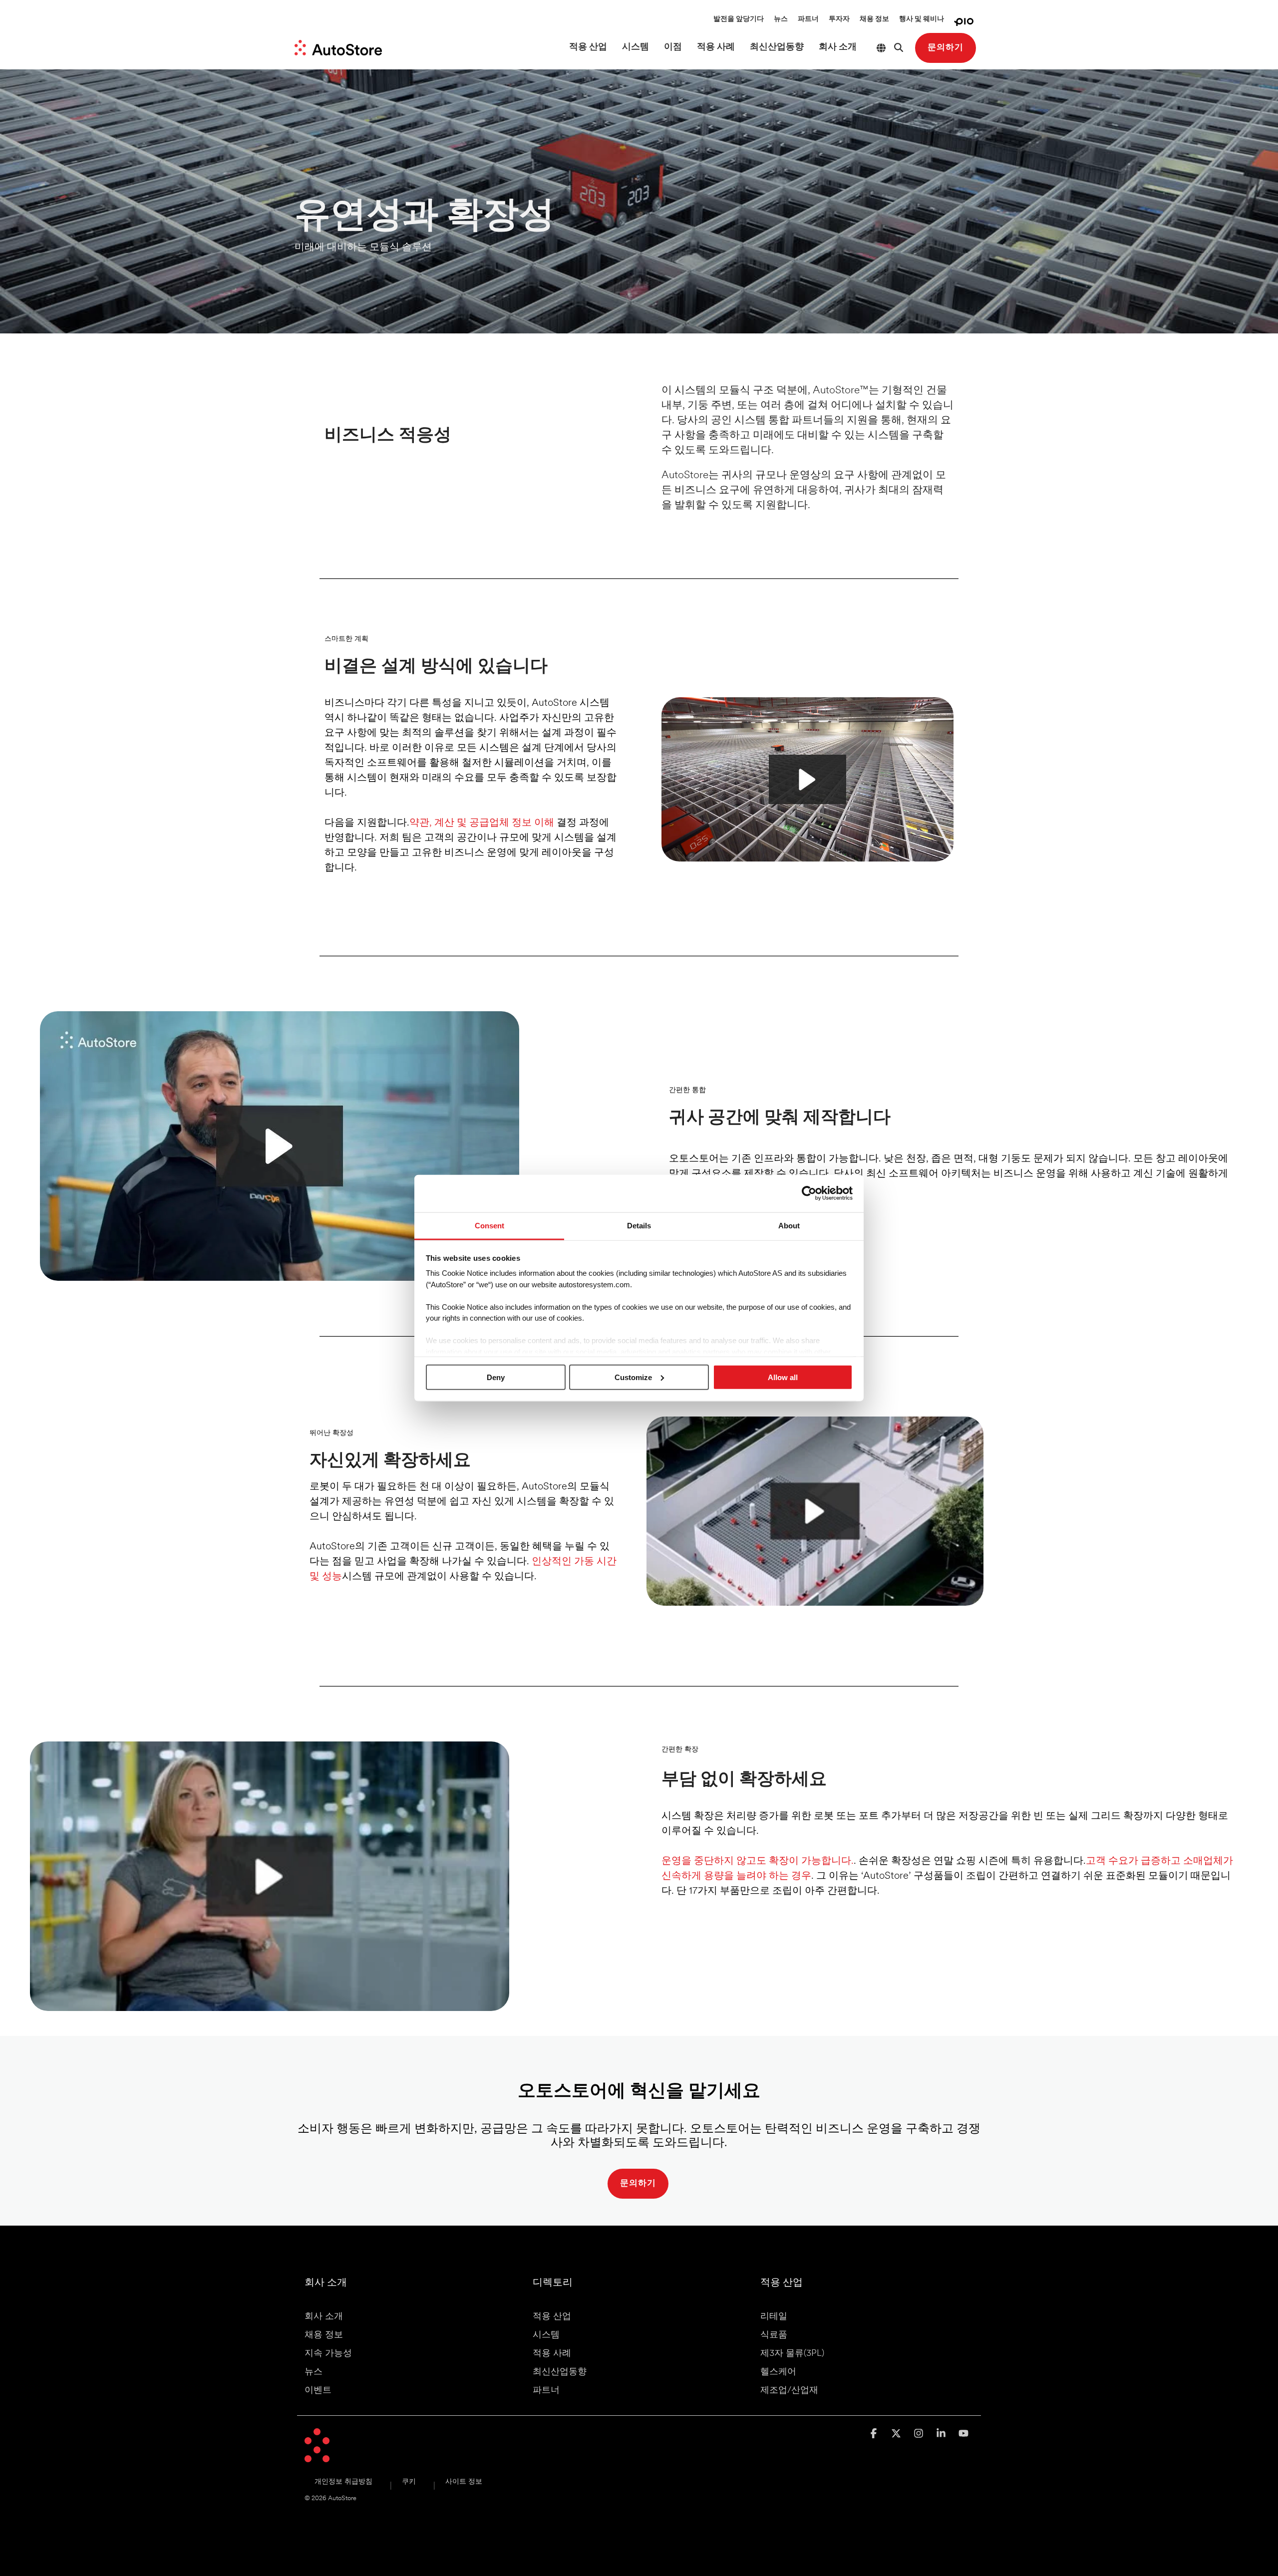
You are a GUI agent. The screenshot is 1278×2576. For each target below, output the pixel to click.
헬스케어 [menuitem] (778, 2372)
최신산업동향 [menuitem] (560, 2372)
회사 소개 (838, 47)
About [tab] (789, 1225)
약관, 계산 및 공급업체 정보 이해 (482, 823)
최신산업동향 (777, 47)
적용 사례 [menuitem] (552, 2354)
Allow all (783, 1377)
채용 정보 (874, 19)
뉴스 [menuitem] (314, 2372)
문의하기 (946, 48)
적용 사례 (716, 47)
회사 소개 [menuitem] (324, 2317)
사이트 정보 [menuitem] (464, 2482)
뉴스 (781, 19)
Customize (633, 1377)
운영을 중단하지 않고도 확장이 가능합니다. (758, 1861)
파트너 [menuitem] (546, 2391)
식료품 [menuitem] (774, 2335)
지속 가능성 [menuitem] (328, 2354)
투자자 (839, 19)
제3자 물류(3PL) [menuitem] (792, 2354)
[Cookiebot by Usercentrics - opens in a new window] (809, 1193)
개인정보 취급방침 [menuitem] (343, 2482)
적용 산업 (588, 47)
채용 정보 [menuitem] (324, 2335)
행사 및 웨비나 (922, 19)
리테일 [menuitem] (774, 2317)
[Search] (899, 48)
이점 (673, 47)
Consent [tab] (489, 1225)
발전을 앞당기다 (739, 19)
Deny (496, 1377)
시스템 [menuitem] (546, 2335)
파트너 (808, 19)
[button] (875, 2434)
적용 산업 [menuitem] (552, 2317)
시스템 (636, 47)
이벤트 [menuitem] (318, 2391)
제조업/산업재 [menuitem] (789, 2391)
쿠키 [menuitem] (409, 2482)
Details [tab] (639, 1225)
